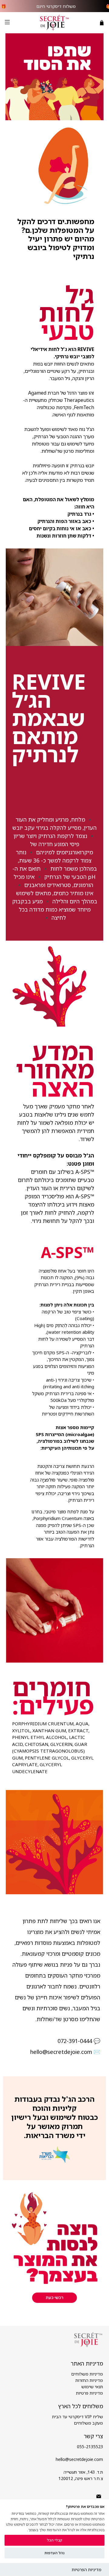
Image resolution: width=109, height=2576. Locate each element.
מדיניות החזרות (89, 2380)
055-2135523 (90, 2447)
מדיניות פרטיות (89, 2393)
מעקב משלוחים (88, 2423)
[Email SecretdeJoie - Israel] (99, 2497)
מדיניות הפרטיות (87, 2569)
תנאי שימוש (92, 2387)
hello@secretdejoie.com (79, 2459)
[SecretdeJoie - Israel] (54, 23)
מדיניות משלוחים (87, 2374)
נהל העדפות (54, 2553)
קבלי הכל (54, 2540)
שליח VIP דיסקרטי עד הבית (78, 2417)
